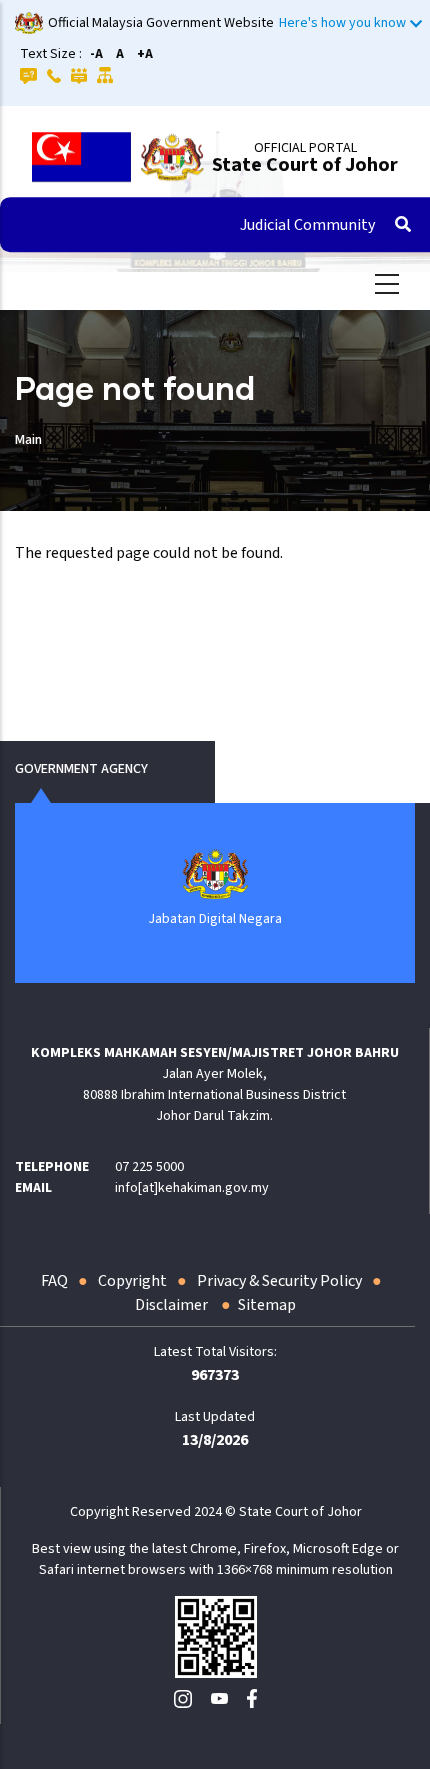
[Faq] (28, 75)
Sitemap (267, 1305)
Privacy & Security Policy (279, 1281)
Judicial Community (307, 225)
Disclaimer (173, 1305)
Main (28, 440)
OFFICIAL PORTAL (305, 148)
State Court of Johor (305, 165)
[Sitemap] (105, 75)
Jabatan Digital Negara (215, 919)
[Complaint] (79, 75)
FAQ (54, 1281)
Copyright (132, 1281)
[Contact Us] (54, 75)
